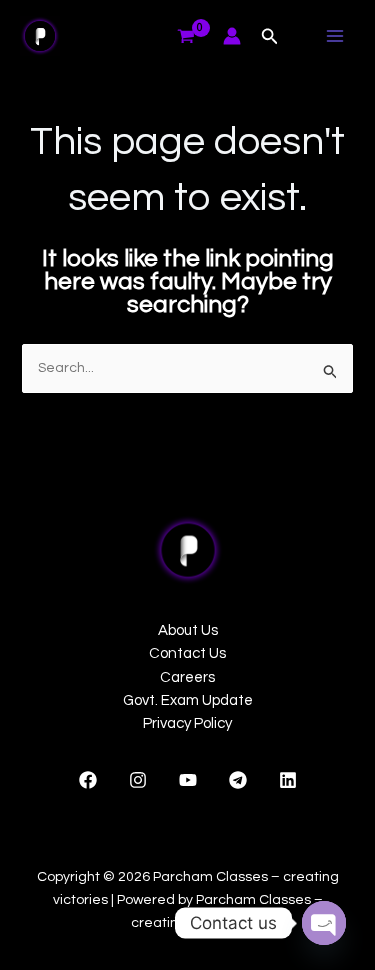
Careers (187, 677)
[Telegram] (238, 780)
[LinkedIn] (288, 780)
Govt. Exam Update (188, 700)
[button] (270, 36)
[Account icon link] (232, 36)
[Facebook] (88, 780)
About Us (188, 630)
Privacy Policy (187, 723)
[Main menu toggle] (335, 36)
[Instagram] (138, 780)
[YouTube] (188, 780)
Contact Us (187, 653)
